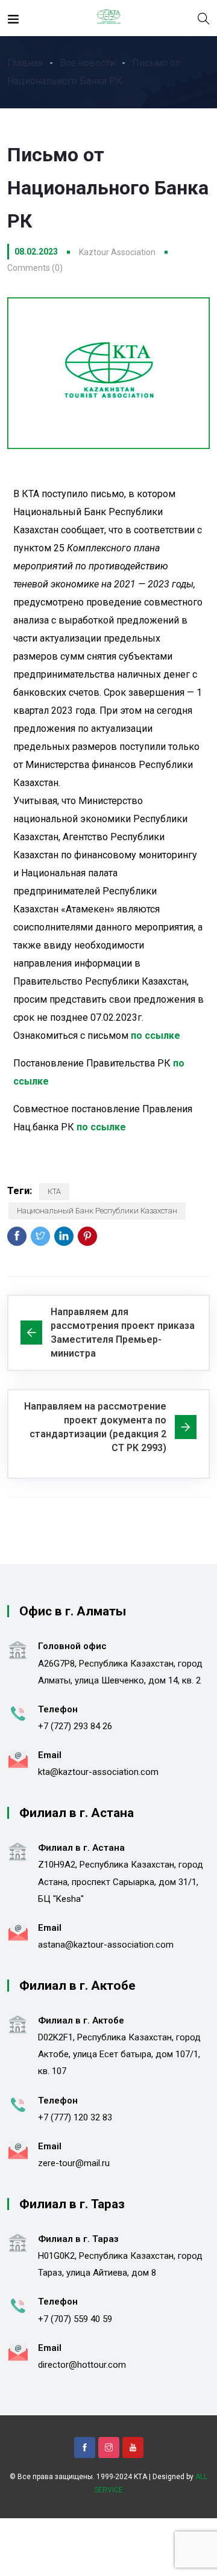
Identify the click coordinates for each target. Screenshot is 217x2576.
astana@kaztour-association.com (106, 1945)
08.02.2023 (36, 252)
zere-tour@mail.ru (74, 2163)
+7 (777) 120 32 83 (75, 2117)
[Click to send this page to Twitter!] (40, 1236)
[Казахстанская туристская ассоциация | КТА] (108, 18)
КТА (54, 1191)
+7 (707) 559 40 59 (75, 2319)
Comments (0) (35, 268)
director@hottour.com (82, 2365)
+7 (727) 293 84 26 (75, 1726)
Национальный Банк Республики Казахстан (97, 1211)
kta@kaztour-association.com (98, 1772)
